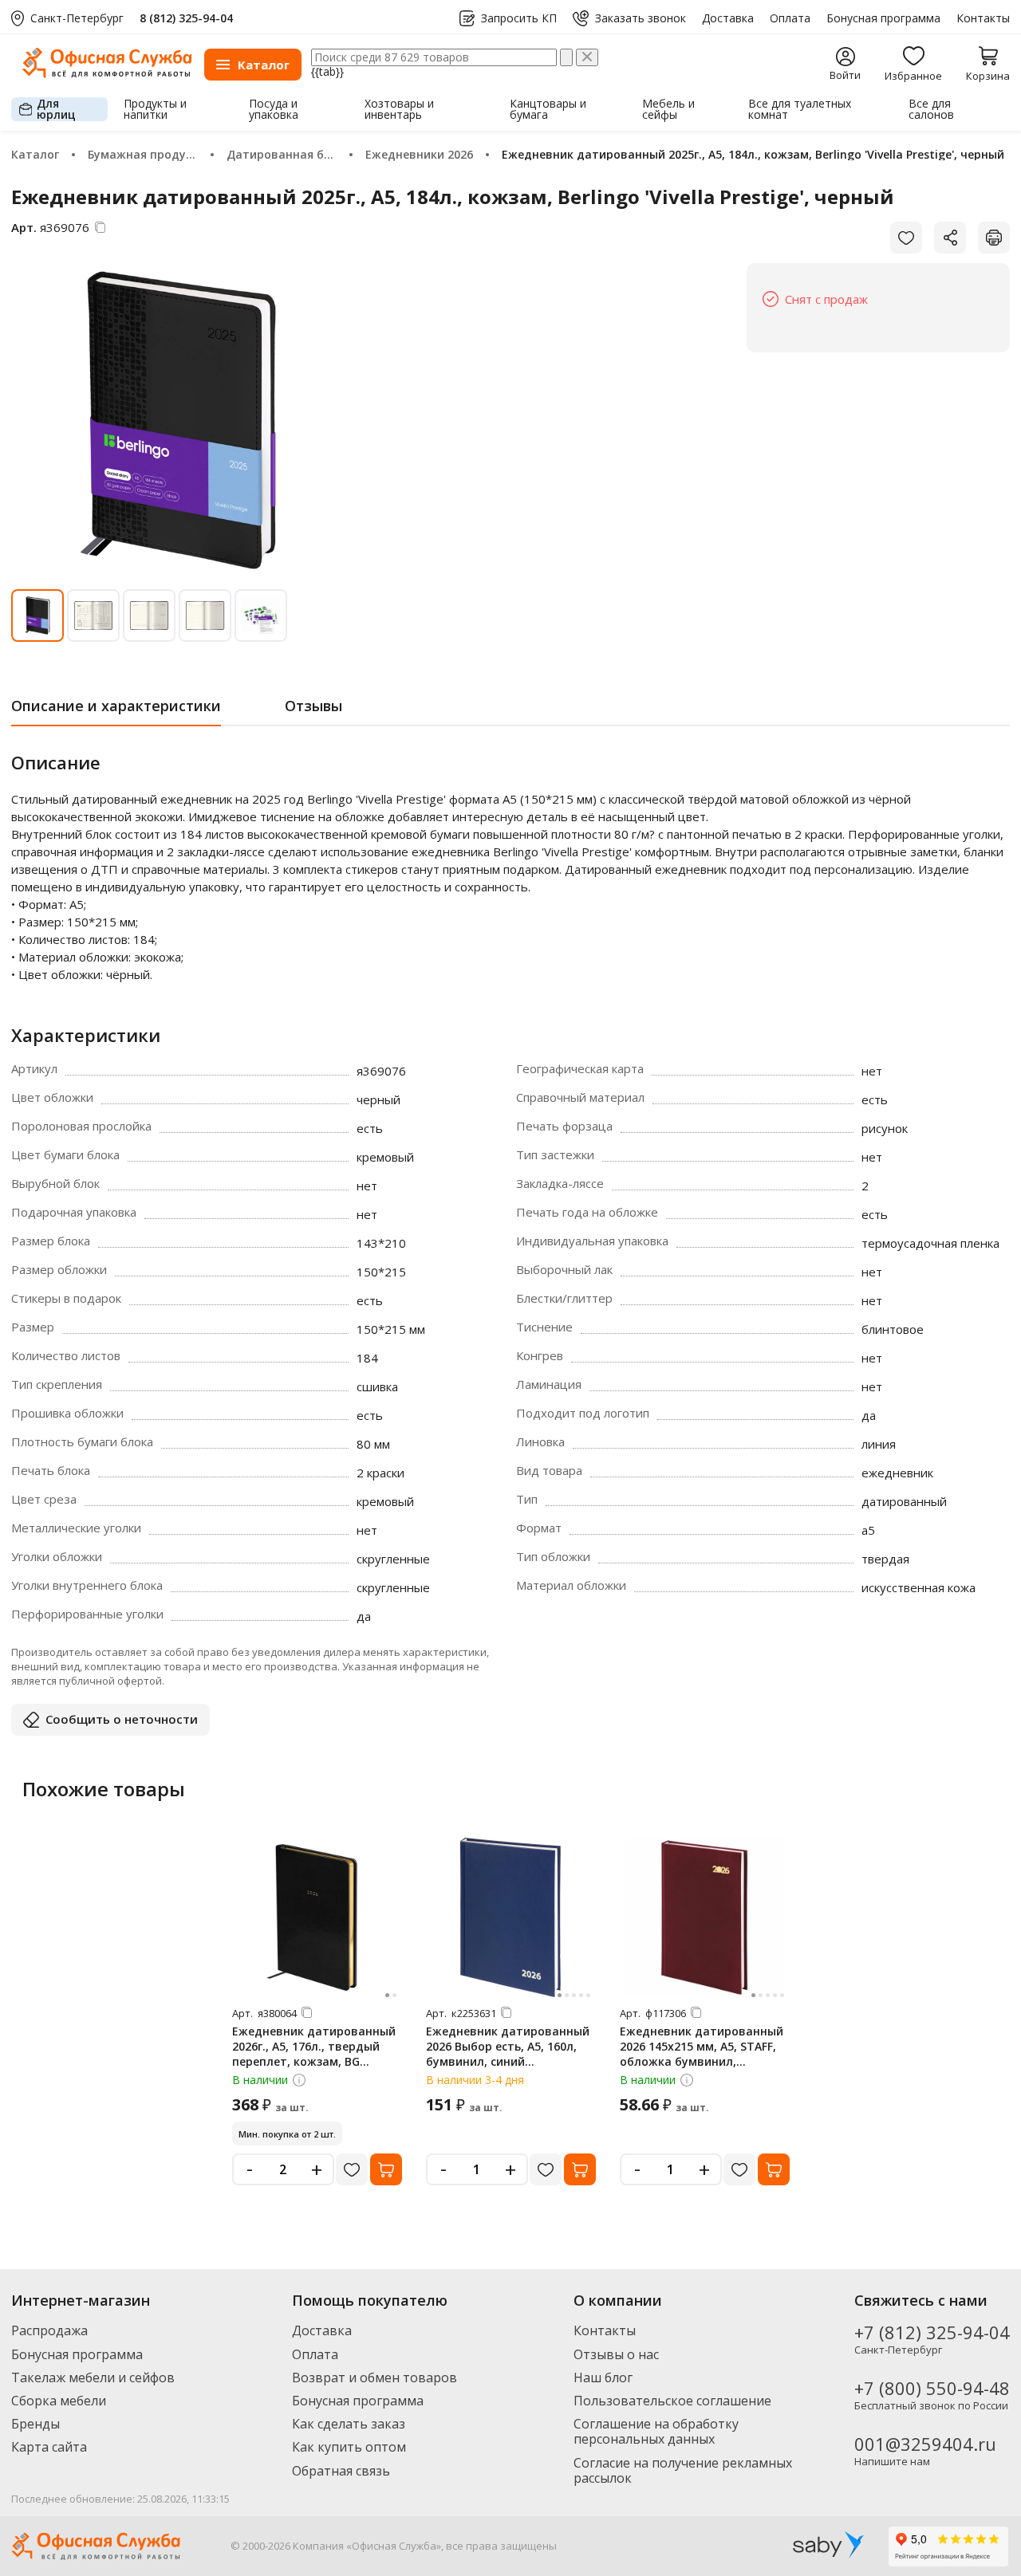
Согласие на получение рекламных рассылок (683, 2470)
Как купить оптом (349, 2447)
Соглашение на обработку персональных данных (656, 2431)
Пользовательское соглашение (672, 2401)
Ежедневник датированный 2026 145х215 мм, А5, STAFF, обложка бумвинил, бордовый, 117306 (702, 2054)
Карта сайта (49, 2447)
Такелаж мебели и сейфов (93, 2377)
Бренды (35, 2424)
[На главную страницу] (107, 74)
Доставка (728, 18)
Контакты (983, 18)
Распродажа (49, 2330)
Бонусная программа (883, 18)
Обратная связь (341, 2471)
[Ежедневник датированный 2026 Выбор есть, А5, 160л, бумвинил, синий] (510, 1917)
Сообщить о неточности (122, 1719)
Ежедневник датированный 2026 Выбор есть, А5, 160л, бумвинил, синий (508, 2046)
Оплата (790, 18)
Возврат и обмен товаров (374, 2377)
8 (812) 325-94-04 (186, 18)
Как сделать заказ (349, 2424)
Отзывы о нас (616, 2354)
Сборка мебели (59, 2401)
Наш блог (603, 2377)
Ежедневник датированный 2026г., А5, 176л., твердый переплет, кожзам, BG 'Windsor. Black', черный (314, 2054)
